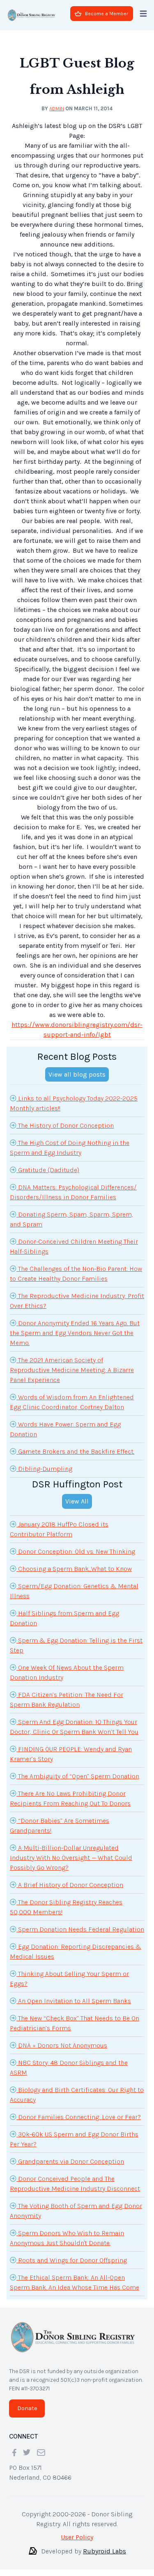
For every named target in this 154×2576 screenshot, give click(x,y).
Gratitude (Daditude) (48, 1170)
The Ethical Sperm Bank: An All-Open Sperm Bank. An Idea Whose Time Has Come (75, 2282)
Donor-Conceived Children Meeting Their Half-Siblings (74, 1246)
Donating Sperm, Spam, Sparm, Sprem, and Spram (71, 1219)
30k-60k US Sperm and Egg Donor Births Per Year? (74, 2139)
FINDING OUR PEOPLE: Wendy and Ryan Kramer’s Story (71, 1754)
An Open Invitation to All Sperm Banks (74, 2001)
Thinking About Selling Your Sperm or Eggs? (69, 1979)
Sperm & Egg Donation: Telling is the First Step (76, 1645)
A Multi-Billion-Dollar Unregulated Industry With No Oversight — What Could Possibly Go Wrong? (71, 1858)
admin (57, 108)
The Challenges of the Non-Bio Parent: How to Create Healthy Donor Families (76, 1274)
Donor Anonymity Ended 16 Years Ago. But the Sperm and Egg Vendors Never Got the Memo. (75, 1333)
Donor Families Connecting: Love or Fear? (79, 2117)
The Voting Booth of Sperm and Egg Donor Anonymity (76, 2211)
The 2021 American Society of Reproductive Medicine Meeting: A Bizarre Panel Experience (72, 1370)
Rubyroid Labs (105, 2551)
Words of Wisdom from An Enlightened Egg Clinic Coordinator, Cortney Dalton (72, 1402)
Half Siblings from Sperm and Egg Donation (64, 1618)
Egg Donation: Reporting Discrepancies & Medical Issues (76, 1951)
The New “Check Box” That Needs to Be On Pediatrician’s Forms (75, 2023)
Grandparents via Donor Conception (70, 2161)
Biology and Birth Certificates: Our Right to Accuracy (77, 2095)
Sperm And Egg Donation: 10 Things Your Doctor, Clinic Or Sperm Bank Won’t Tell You (74, 1727)
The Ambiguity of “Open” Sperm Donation (78, 1776)
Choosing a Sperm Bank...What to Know (74, 1569)
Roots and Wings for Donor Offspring (72, 2260)
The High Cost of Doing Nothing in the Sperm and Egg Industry (70, 1148)
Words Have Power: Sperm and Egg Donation (65, 1429)
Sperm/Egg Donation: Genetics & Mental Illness (74, 1591)
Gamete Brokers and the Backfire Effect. (75, 1451)
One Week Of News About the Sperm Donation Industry (67, 1672)
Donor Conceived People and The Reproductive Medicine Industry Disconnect (75, 2184)
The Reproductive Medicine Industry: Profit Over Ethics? (77, 1301)
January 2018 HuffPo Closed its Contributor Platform (59, 1529)
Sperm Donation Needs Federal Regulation (80, 1929)
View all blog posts (77, 1074)
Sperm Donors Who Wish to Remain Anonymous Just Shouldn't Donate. (67, 2238)
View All (77, 1501)
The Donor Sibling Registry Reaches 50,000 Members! (66, 1907)
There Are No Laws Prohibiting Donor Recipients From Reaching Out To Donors (70, 1798)
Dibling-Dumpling (44, 1469)
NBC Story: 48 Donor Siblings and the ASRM (69, 2068)
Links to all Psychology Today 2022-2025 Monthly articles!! (74, 1103)
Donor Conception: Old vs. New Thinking (76, 1551)
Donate (27, 2408)
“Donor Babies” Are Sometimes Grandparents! (60, 1826)
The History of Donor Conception (65, 1125)
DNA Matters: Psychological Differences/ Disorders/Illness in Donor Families (73, 1192)
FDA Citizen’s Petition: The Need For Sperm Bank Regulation (67, 1700)
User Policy (77, 2537)
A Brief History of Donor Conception (70, 1885)
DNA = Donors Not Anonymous (62, 2045)
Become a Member (107, 14)
